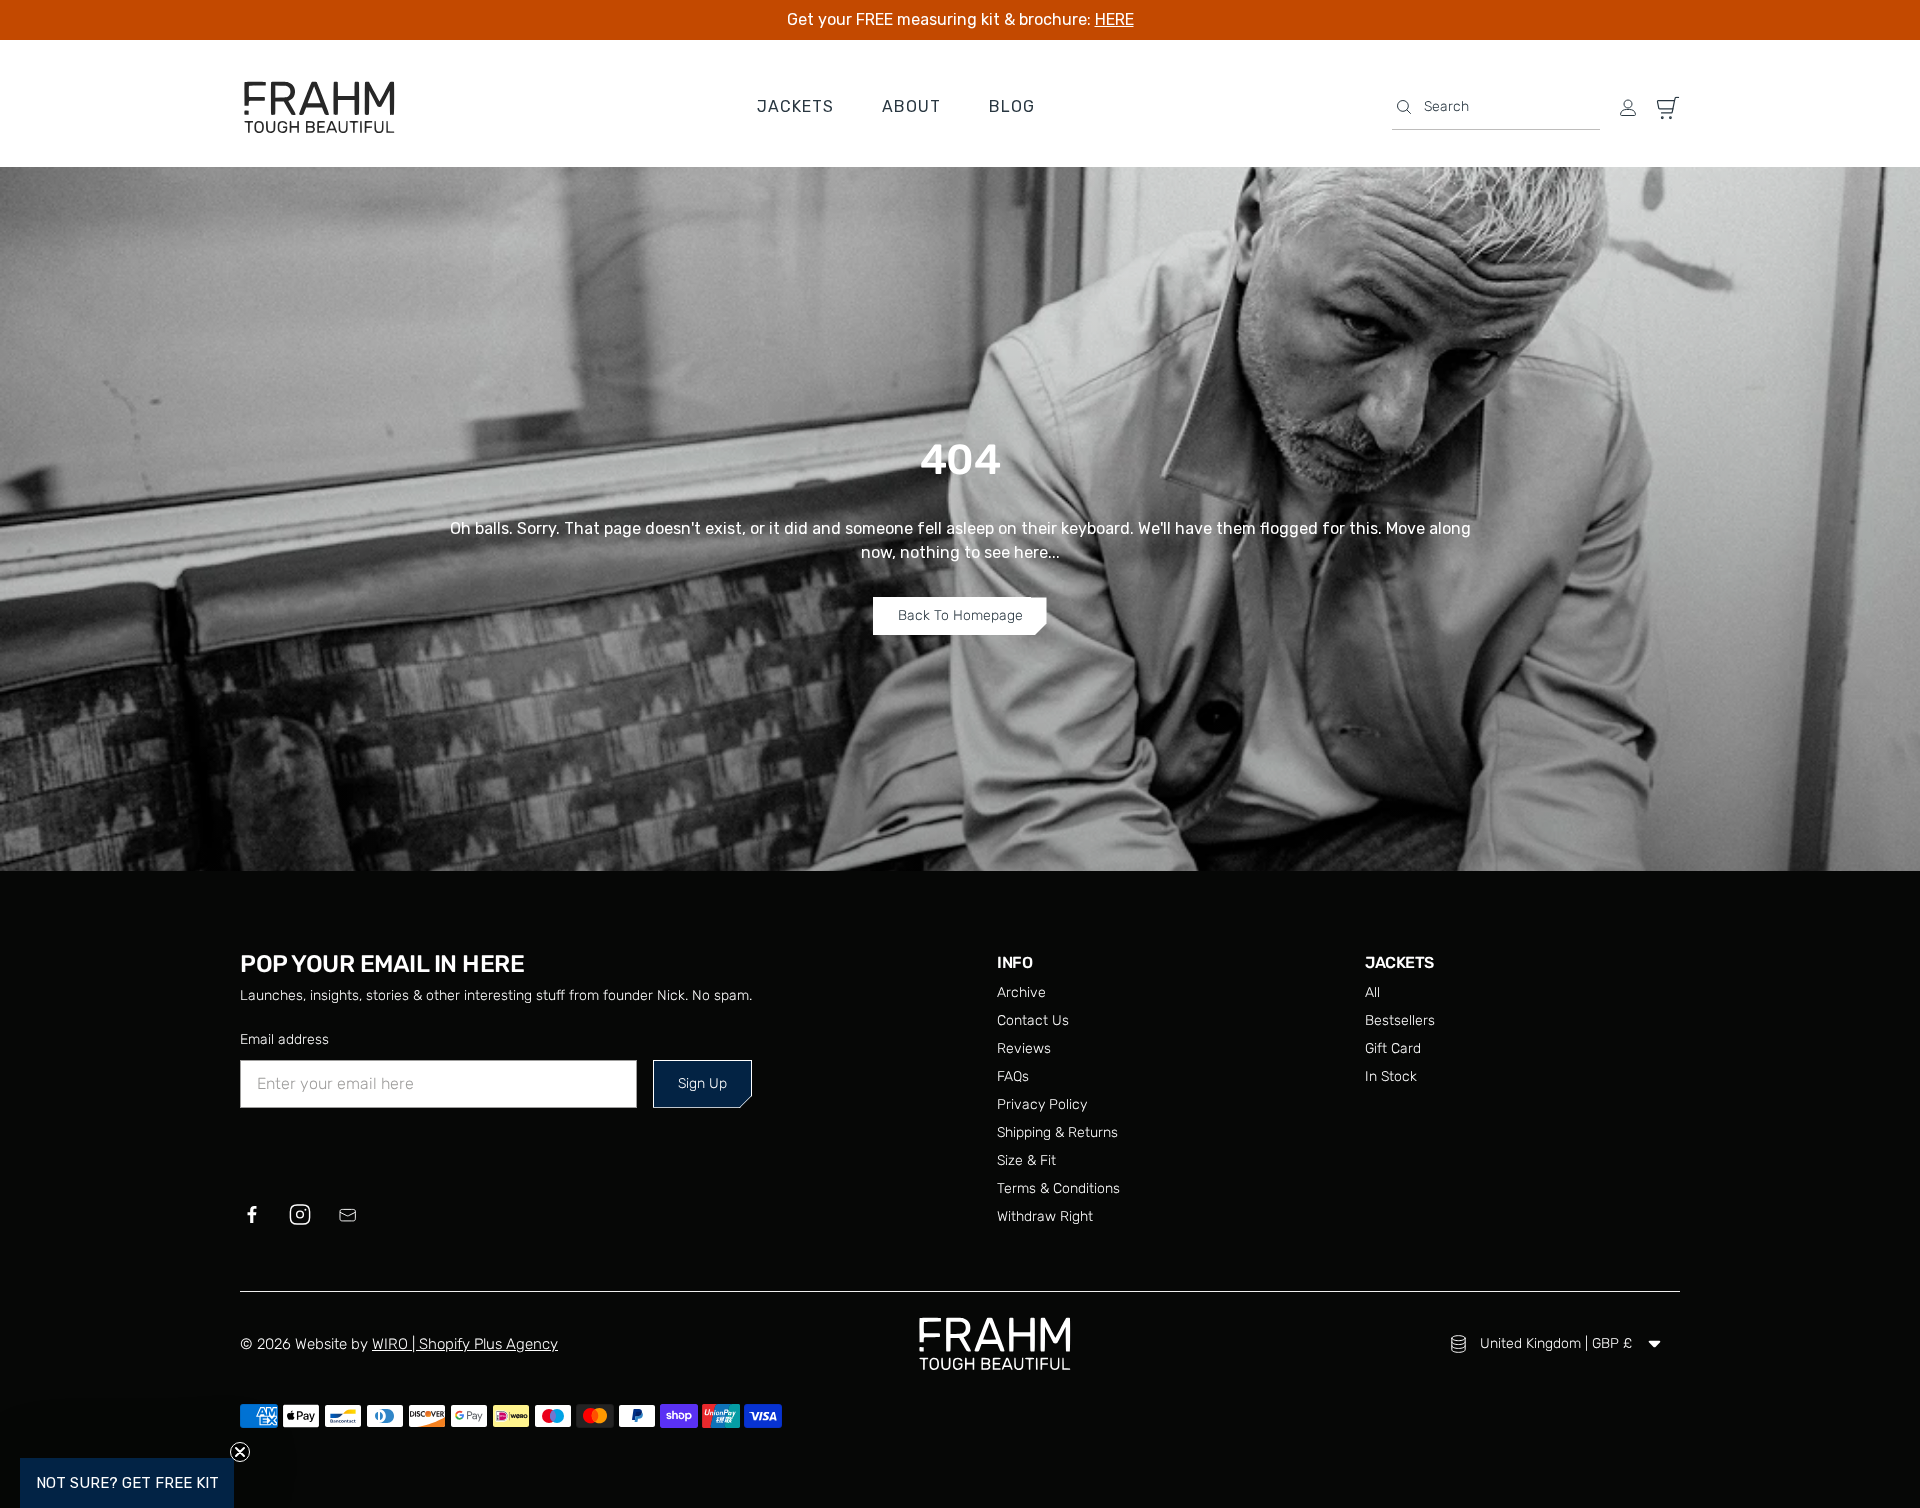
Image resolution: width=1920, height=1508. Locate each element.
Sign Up (702, 1083)
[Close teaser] (240, 1452)
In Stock (1391, 1076)
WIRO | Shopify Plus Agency (465, 1344)
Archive (1021, 992)
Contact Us (1033, 1020)
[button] (1496, 107)
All (1372, 992)
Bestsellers (1400, 1020)
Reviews (1024, 1048)
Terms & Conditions (1058, 1188)
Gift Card (1393, 1048)
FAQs (1013, 1076)
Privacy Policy (1042, 1104)
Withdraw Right (1045, 1216)
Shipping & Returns (1057, 1132)
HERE (1114, 19)
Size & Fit (1026, 1160)
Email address (284, 1039)
